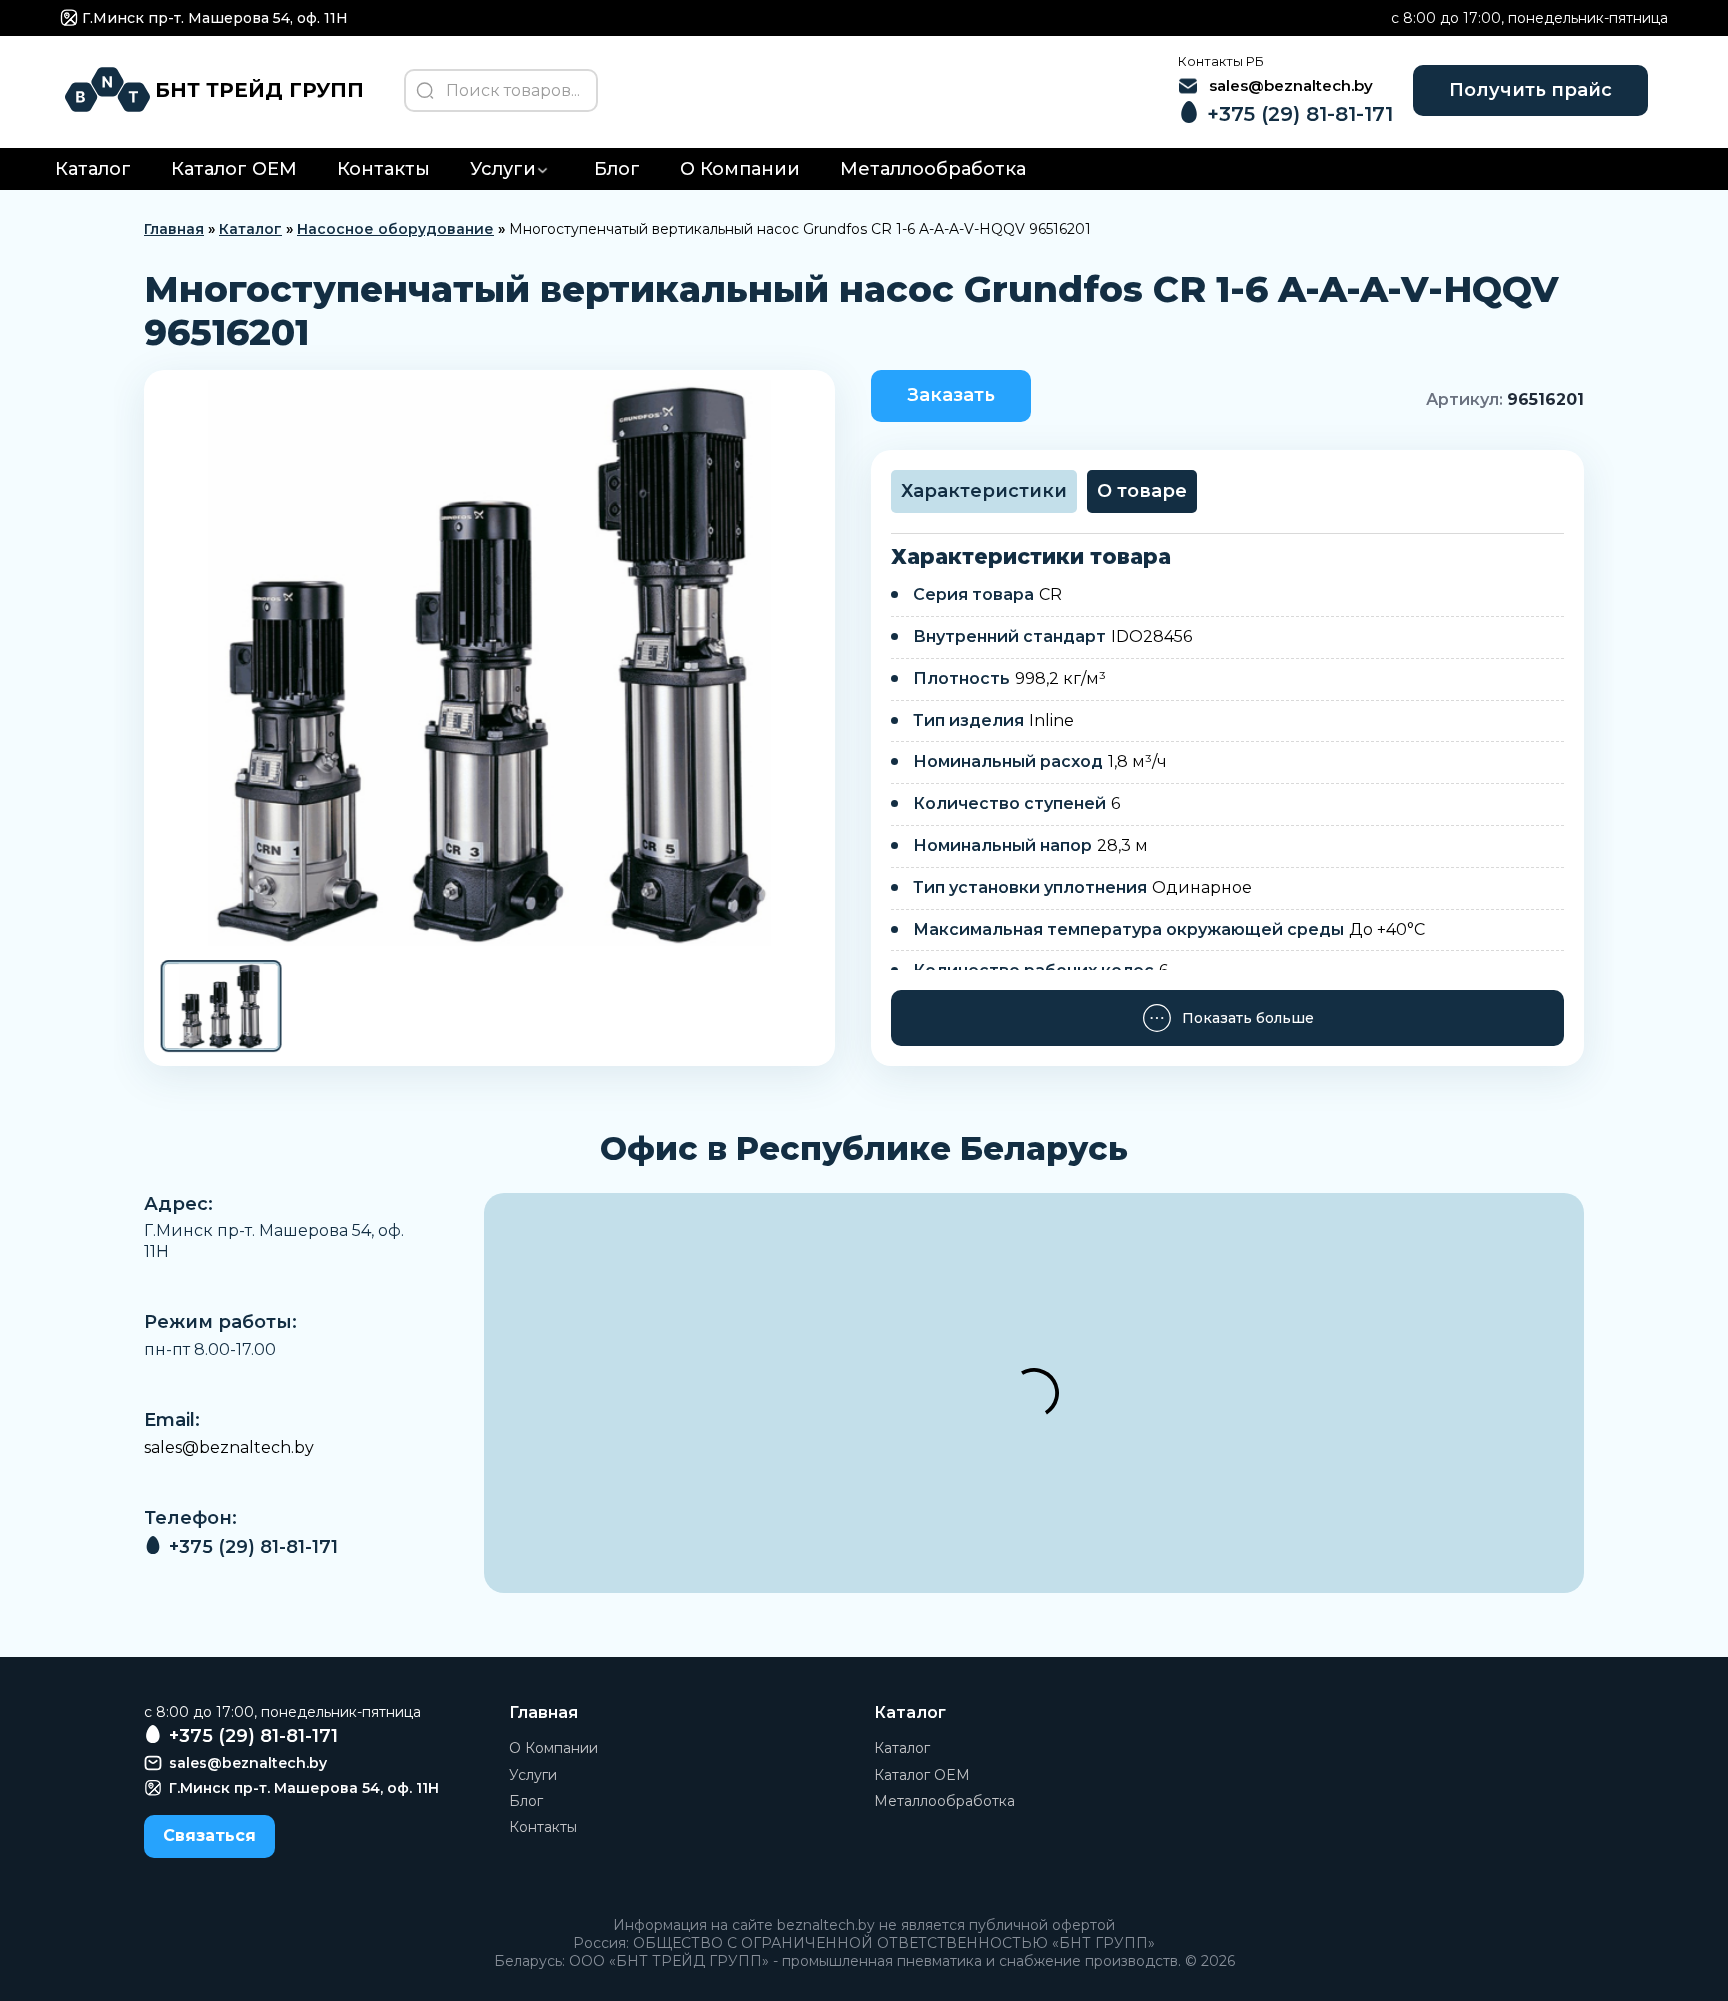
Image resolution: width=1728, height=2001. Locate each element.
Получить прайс (1530, 90)
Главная (174, 229)
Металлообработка (933, 169)
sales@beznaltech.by (229, 1447)
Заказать (951, 395)
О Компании (740, 169)
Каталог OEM (234, 169)
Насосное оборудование (395, 229)
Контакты (383, 169)
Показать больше (1248, 1018)
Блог (617, 169)
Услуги (503, 169)
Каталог (93, 169)
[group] (489, 663)
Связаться (209, 1835)
